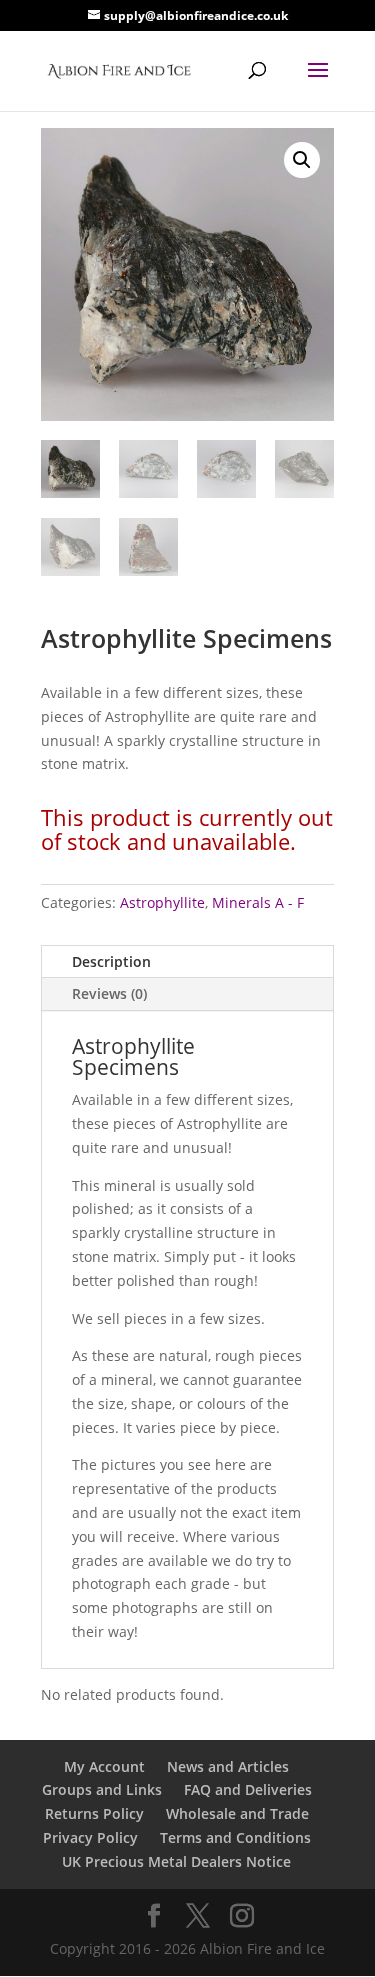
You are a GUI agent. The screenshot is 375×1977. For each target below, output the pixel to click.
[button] (302, 160)
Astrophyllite (162, 902)
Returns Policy (94, 1813)
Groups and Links (102, 1789)
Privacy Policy (90, 1837)
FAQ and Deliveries (248, 1789)
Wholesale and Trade (237, 1813)
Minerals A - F (258, 902)
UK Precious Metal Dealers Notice (176, 1861)
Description (111, 961)
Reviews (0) (109, 993)
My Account (104, 1766)
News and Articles (228, 1766)
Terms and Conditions (235, 1837)
